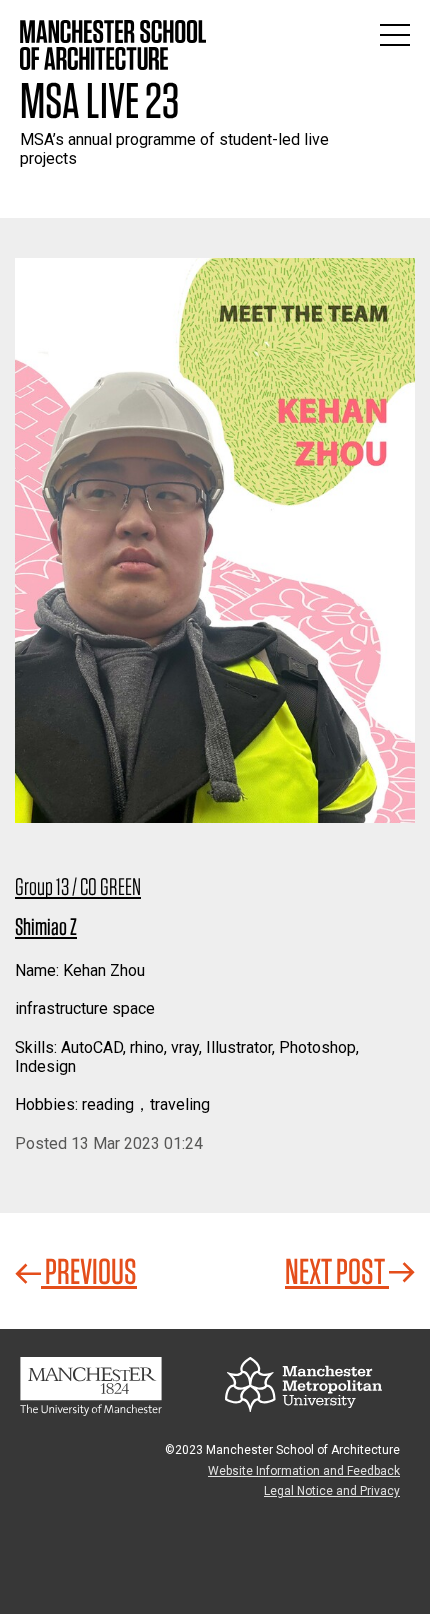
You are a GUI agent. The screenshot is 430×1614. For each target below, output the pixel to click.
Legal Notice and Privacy (332, 1491)
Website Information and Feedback (304, 1471)
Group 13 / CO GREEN (78, 886)
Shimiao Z (46, 926)
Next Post (337, 1271)
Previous (89, 1271)
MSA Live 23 (99, 100)
